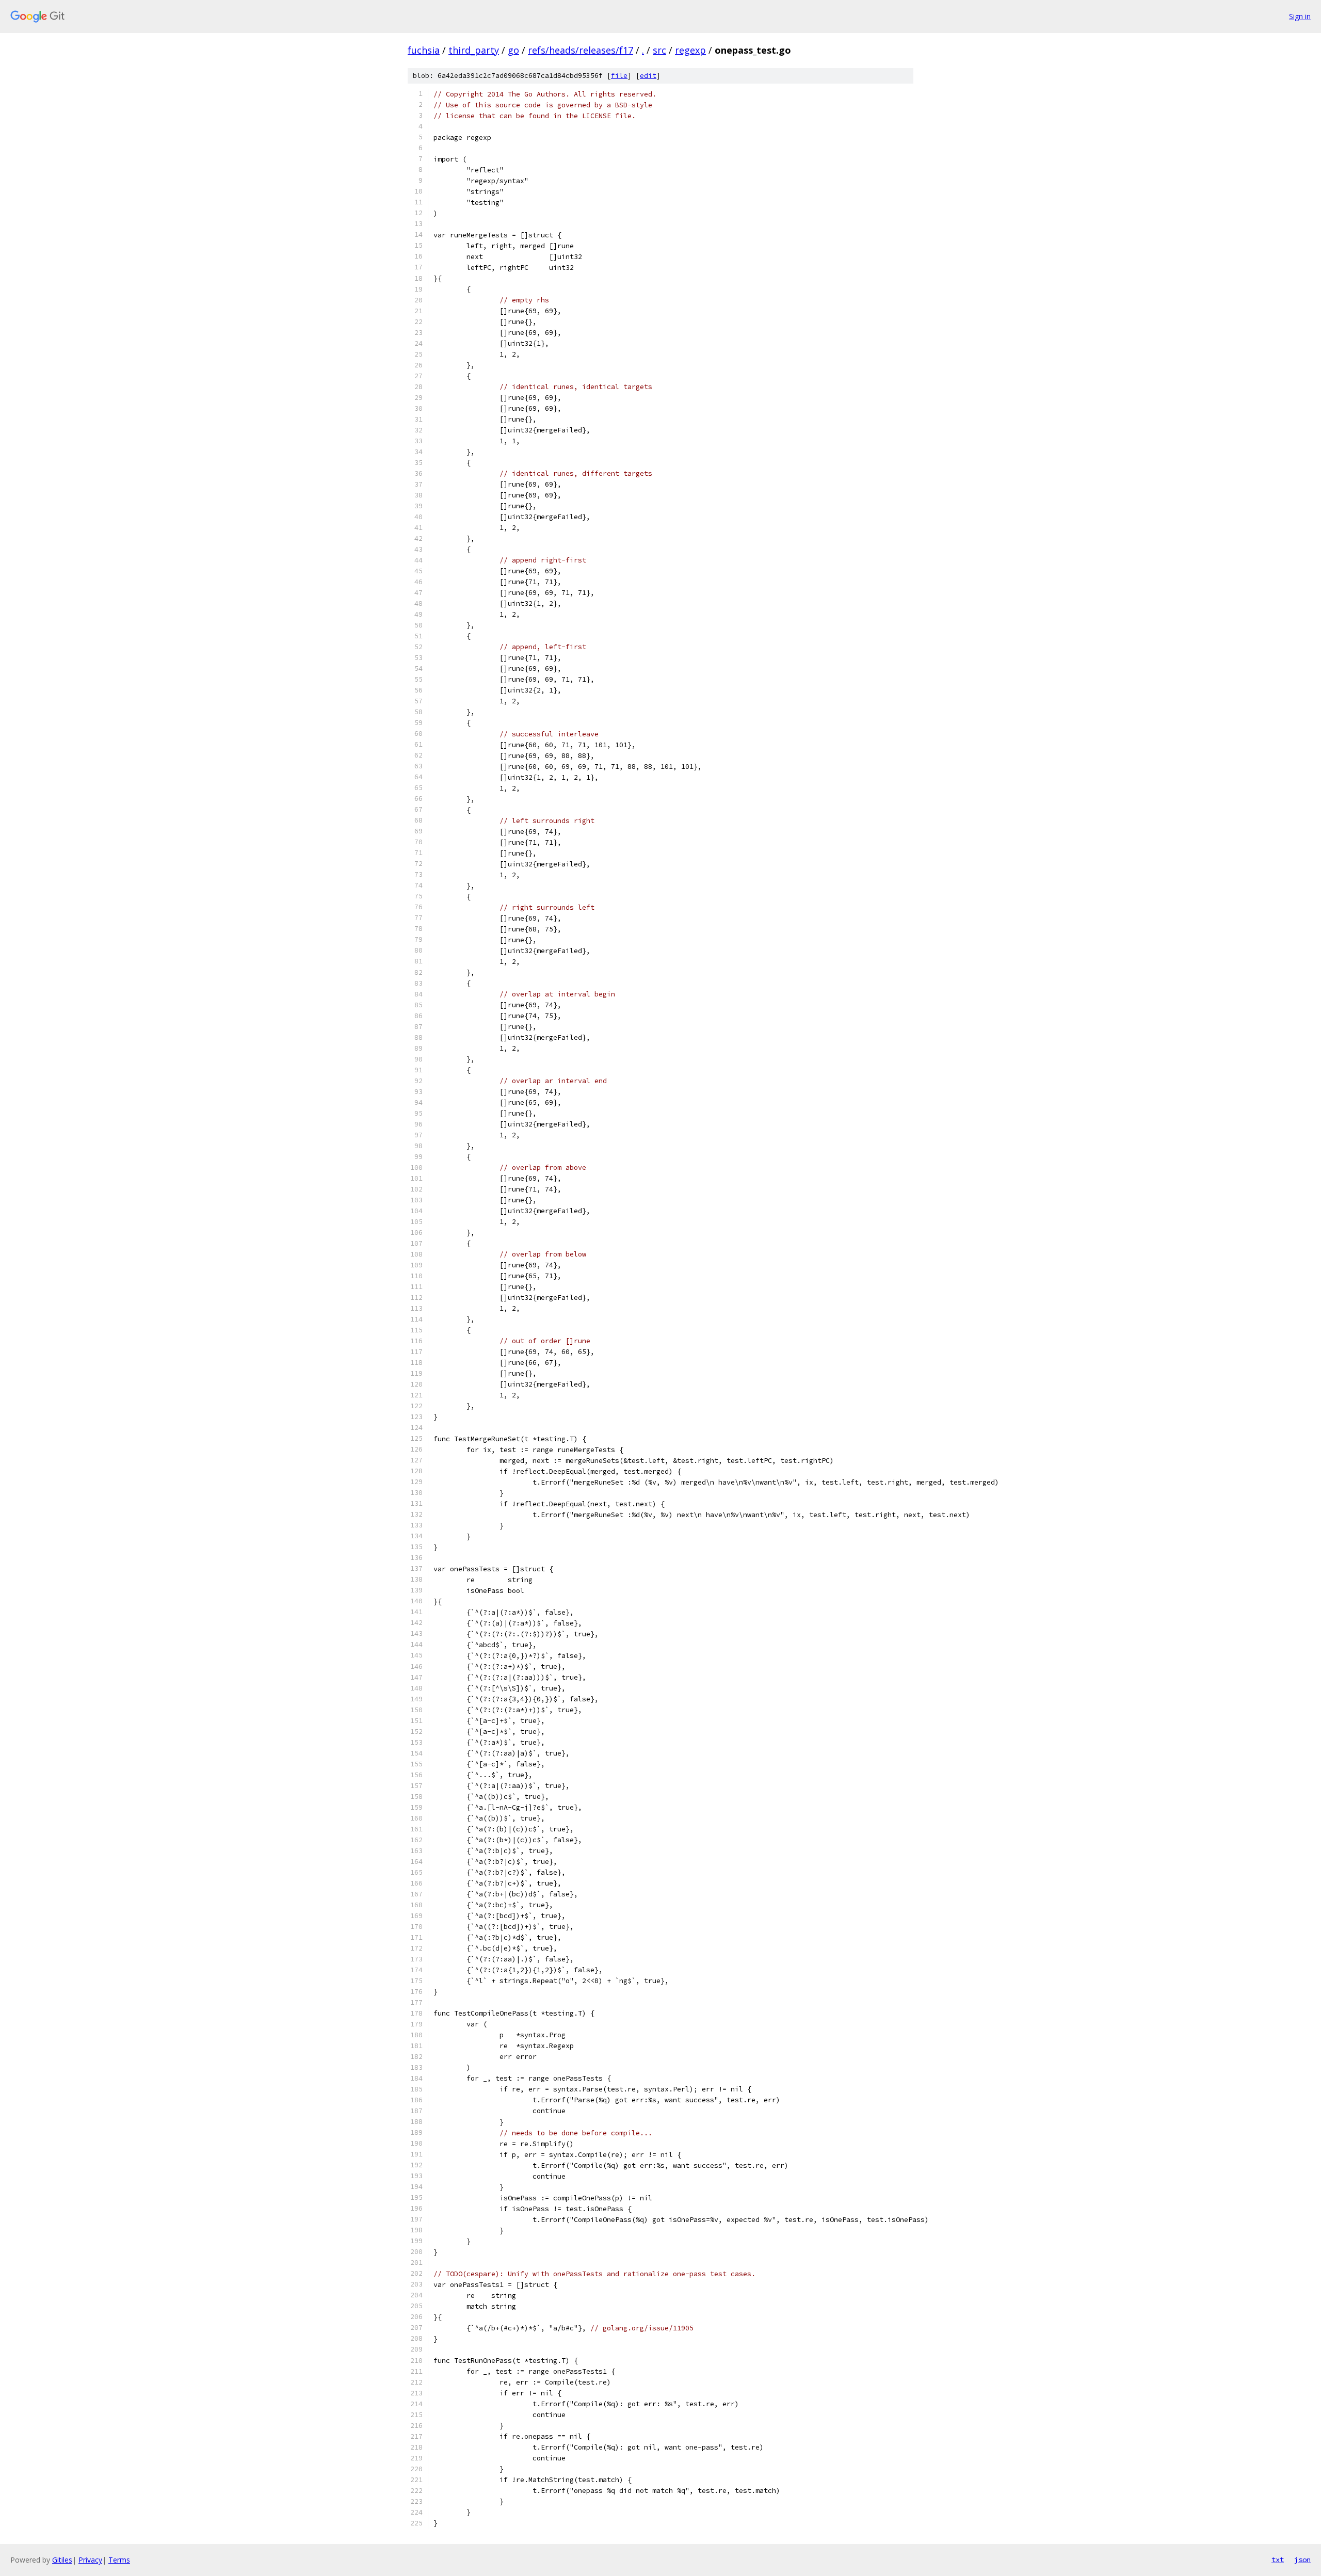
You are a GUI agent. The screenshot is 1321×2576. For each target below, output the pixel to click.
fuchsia (424, 50)
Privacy (90, 2560)
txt (1278, 2559)
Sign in (1300, 16)
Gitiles (62, 2560)
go (513, 50)
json (1302, 2559)
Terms (119, 2560)
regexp (690, 50)
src (659, 50)
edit (648, 76)
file (619, 76)
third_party (474, 50)
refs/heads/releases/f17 (581, 50)
